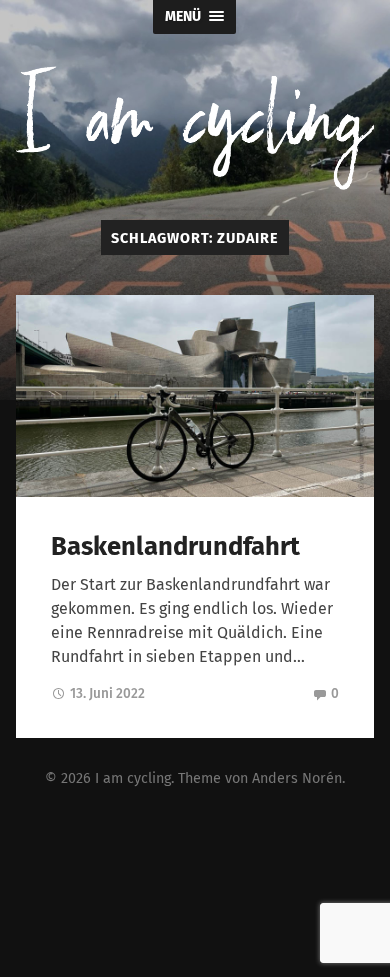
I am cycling (133, 778)
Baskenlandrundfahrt (175, 546)
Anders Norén (297, 778)
